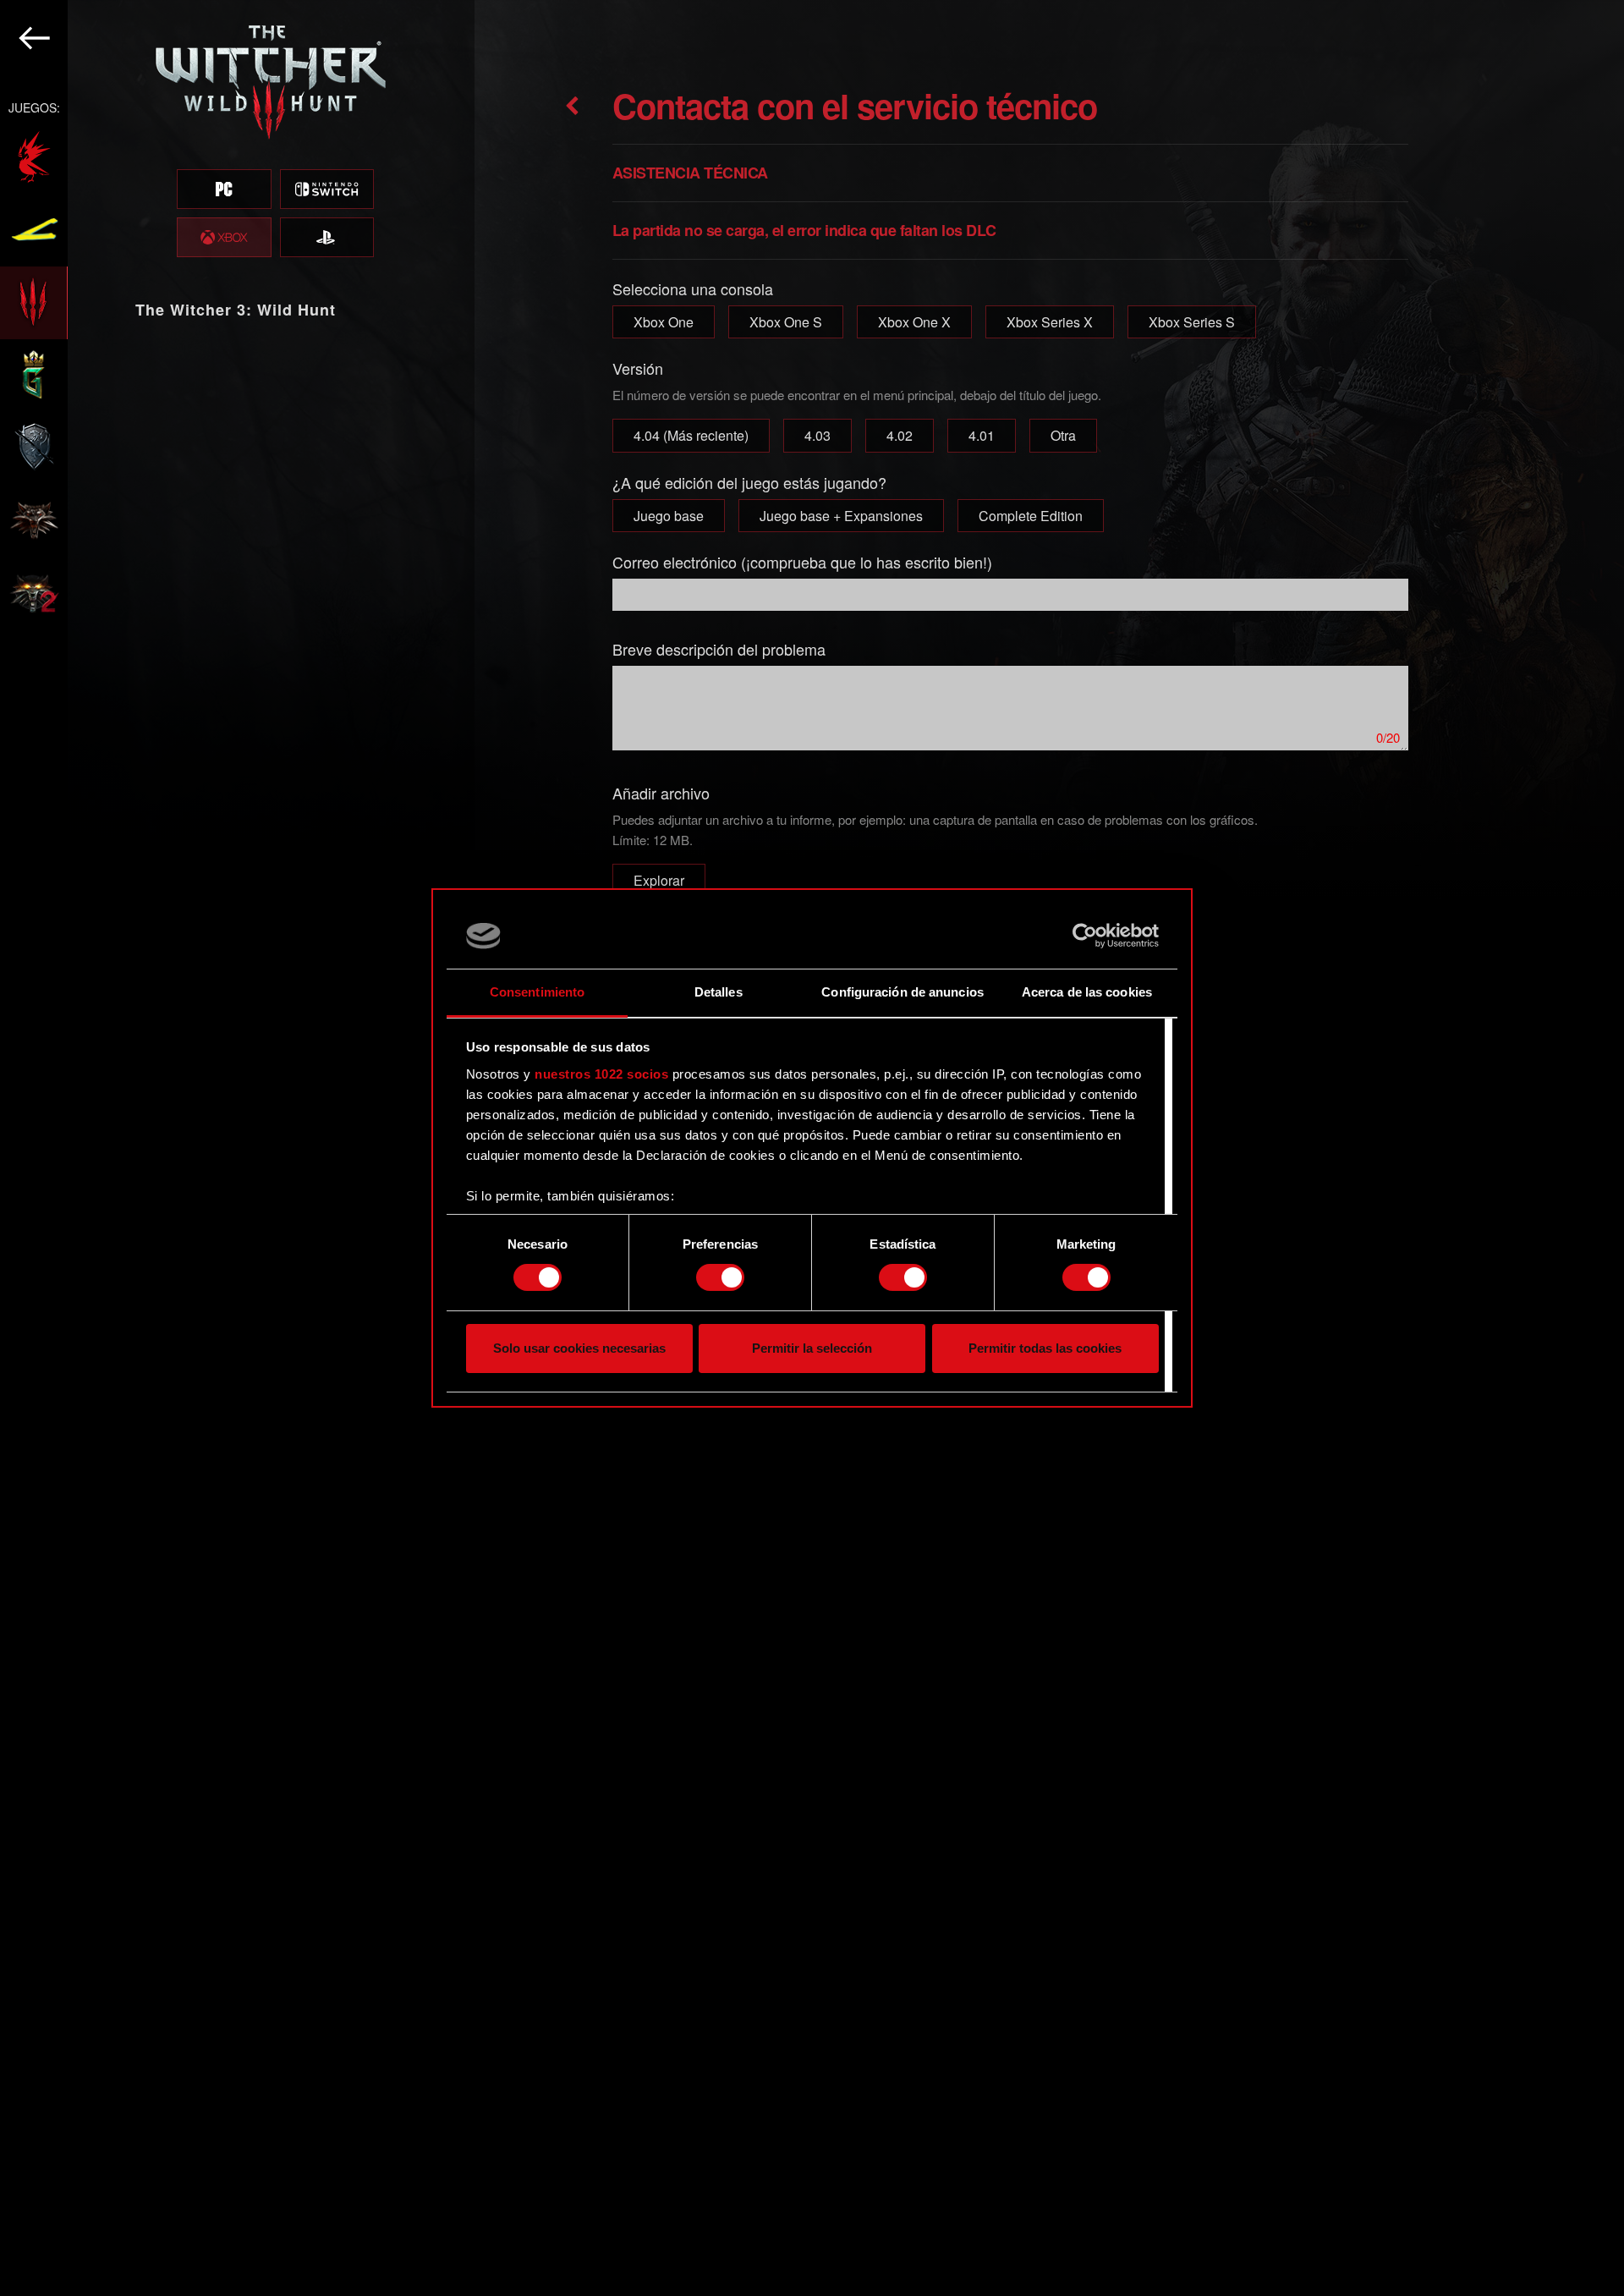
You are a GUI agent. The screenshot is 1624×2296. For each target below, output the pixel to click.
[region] (237, 1148)
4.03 (817, 435)
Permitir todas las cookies (1045, 1348)
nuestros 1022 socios (601, 1074)
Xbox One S (786, 322)
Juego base (669, 516)
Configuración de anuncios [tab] (903, 992)
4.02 (900, 435)
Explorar (659, 880)
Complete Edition (1031, 516)
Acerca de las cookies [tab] (1087, 992)
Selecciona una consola (693, 288)
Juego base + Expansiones (841, 516)
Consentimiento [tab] (537, 992)
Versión (638, 368)
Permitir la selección (812, 1348)
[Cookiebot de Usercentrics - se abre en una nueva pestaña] (1085, 936)
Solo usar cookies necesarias (579, 1348)
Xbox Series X (1050, 322)
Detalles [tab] (719, 992)
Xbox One (664, 322)
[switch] (720, 1277)
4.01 (982, 435)
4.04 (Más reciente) (691, 435)
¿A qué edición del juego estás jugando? (749, 482)
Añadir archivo (661, 793)
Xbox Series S (1192, 322)
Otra (1063, 435)
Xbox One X (914, 322)
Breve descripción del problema (719, 649)
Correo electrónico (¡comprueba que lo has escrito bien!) (802, 562)
